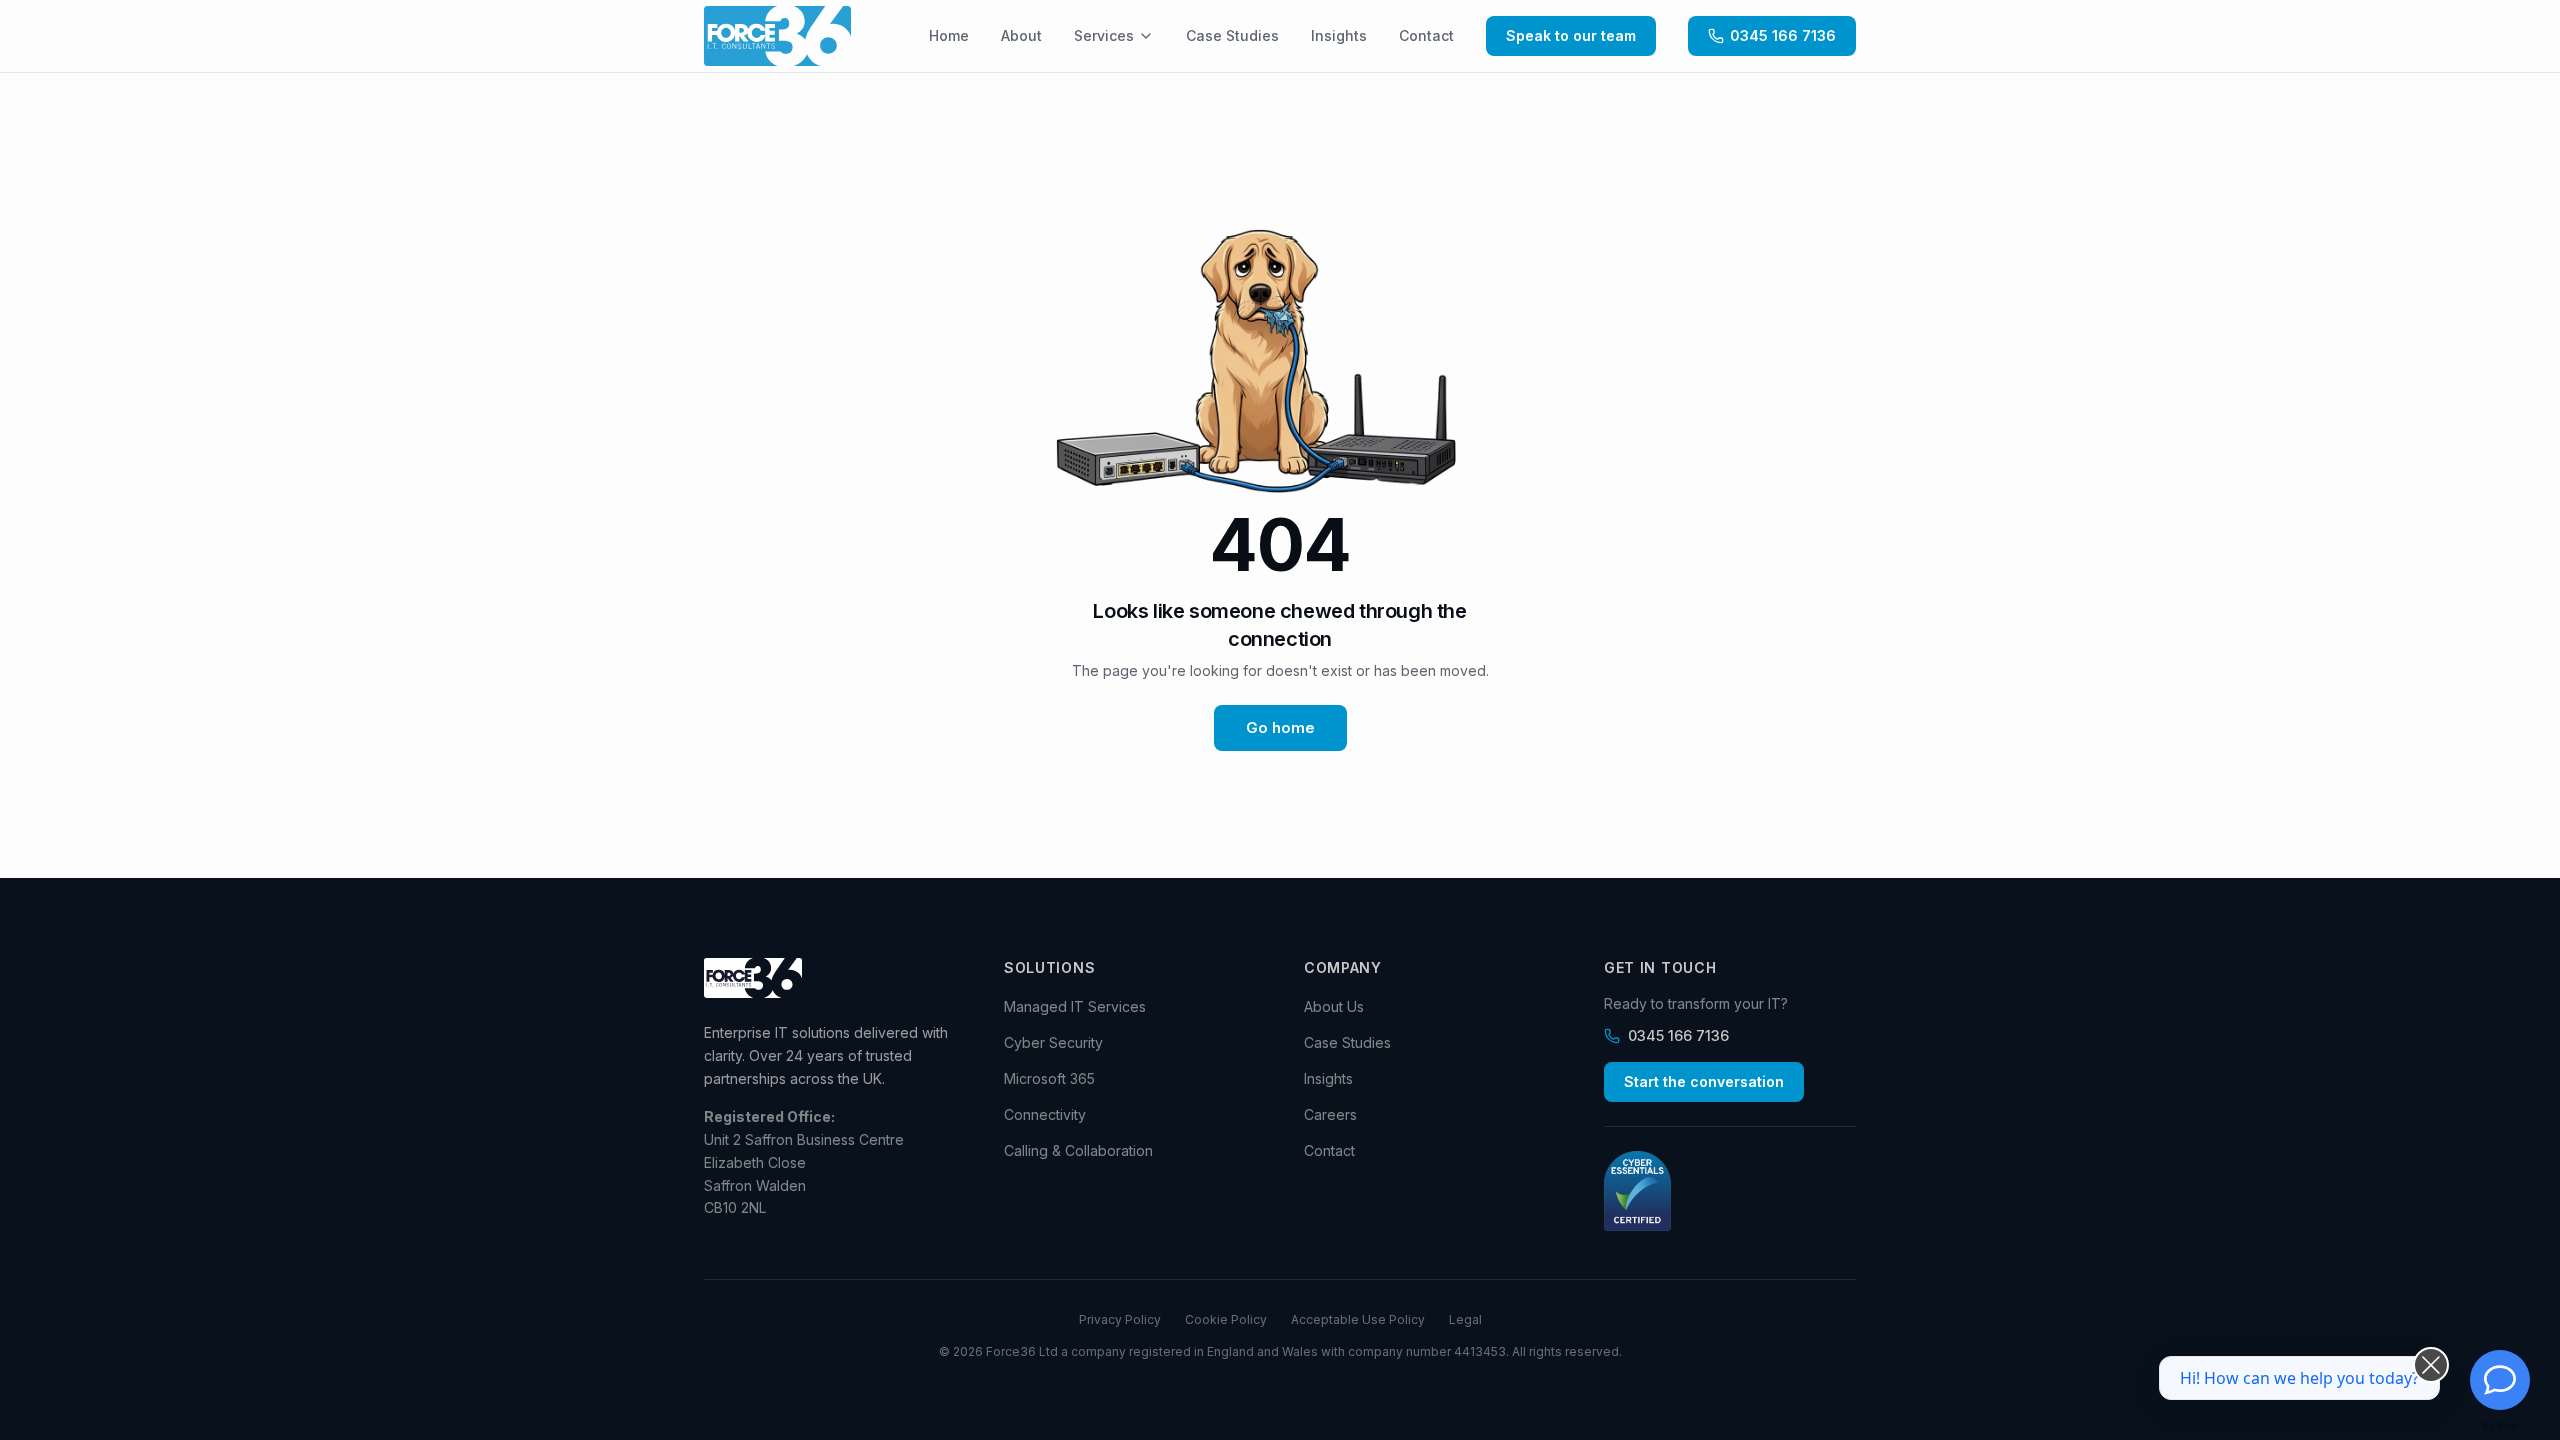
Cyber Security (1053, 1042)
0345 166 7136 (1783, 35)
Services (1104, 35)
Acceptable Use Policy (1358, 1319)
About (1021, 35)
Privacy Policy (1120, 1319)
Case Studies (1232, 35)
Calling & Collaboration (1078, 1150)
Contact (1426, 35)
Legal (1465, 1319)
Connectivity (1045, 1114)
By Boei (2500, 1426)
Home (949, 35)
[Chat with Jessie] (2500, 1380)
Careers (1330, 1114)
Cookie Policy (1226, 1319)
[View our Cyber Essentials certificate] (1730, 1191)
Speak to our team (1571, 35)
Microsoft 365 (1049, 1078)
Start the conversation (1704, 1081)
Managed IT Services (1075, 1006)
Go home (1280, 727)
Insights (1339, 35)
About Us (1334, 1006)
